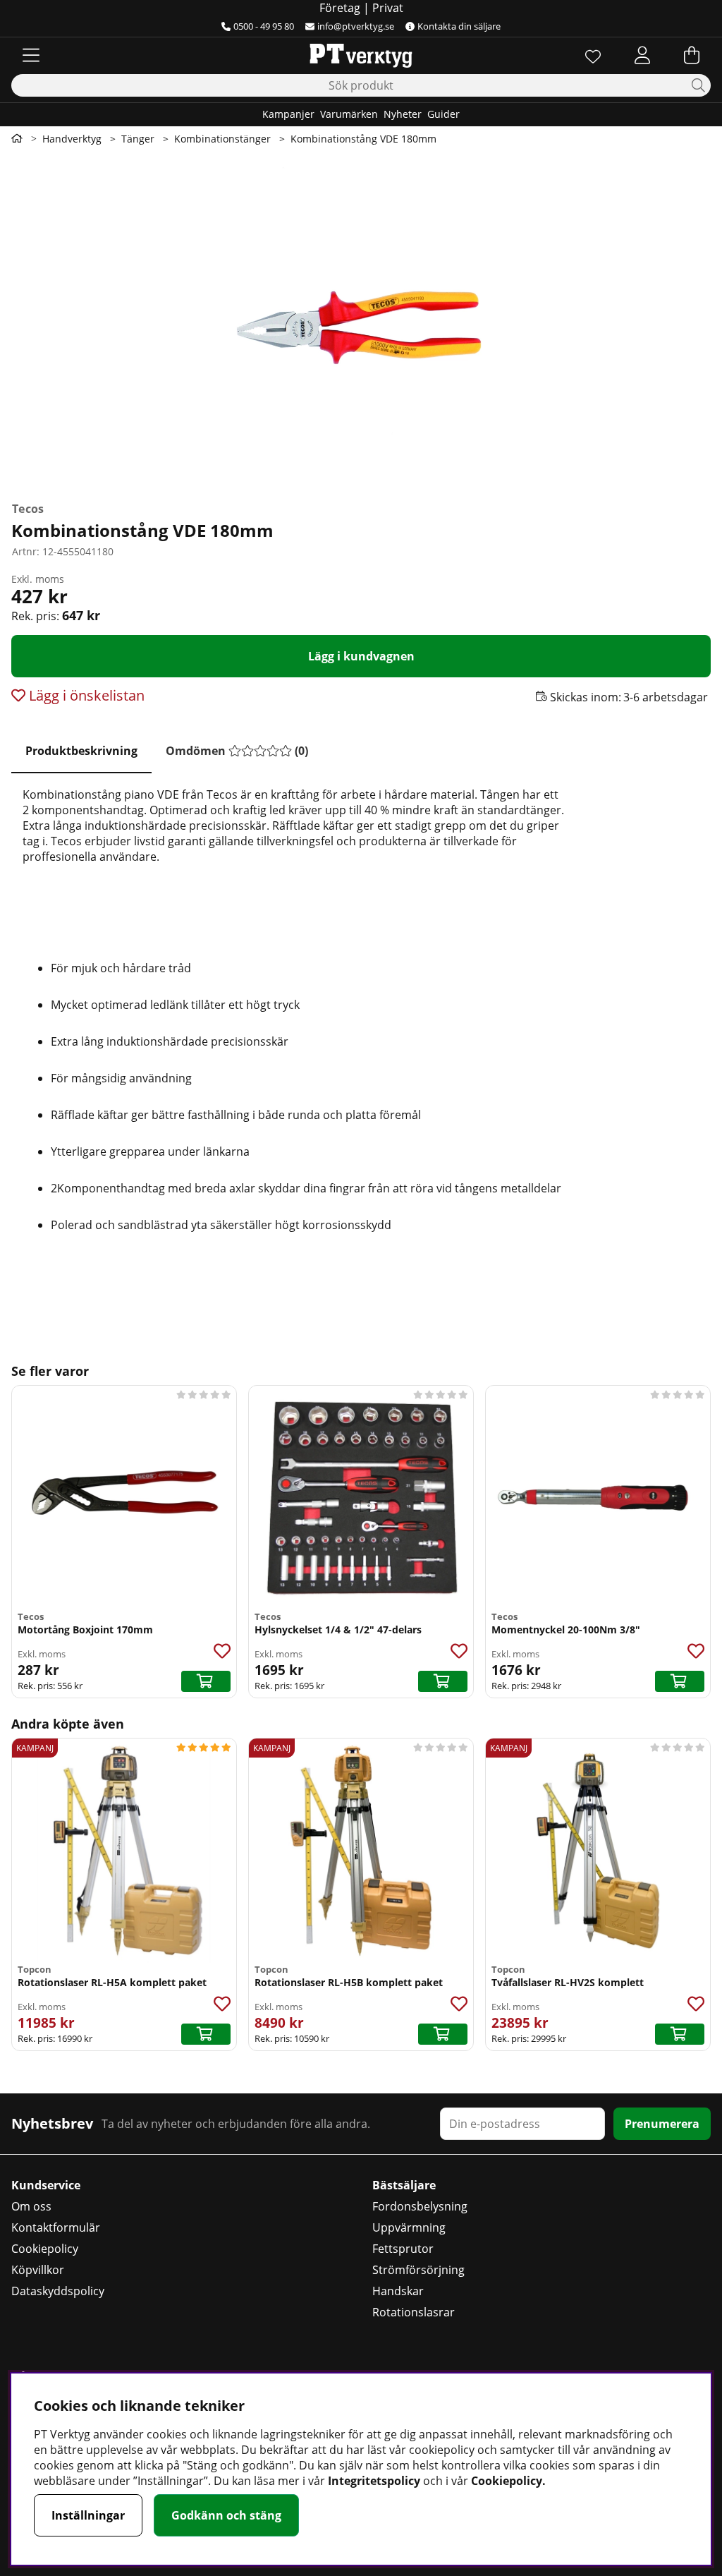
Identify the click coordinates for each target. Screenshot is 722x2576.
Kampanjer (288, 114)
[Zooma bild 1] (361, 323)
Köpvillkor (38, 2270)
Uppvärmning (409, 2227)
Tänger (138, 139)
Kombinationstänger (222, 139)
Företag (340, 8)
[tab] (81, 751)
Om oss (31, 2206)
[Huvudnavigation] (31, 55)
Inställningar (88, 2515)
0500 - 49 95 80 (264, 26)
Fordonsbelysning (420, 2206)
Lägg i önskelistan (85, 695)
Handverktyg (72, 139)
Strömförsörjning (418, 2270)
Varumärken (349, 114)
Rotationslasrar (414, 2312)
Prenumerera (662, 2124)
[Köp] (206, 1681)
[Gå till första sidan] (17, 138)
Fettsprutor (403, 2249)
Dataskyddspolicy (58, 2291)
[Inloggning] (642, 55)
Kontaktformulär (56, 2227)
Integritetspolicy (374, 2481)
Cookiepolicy (45, 2249)
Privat (388, 8)
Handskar (398, 2291)
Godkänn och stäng (226, 2515)
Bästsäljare (404, 2185)
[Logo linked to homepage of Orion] (361, 55)
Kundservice (46, 2185)
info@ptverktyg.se (356, 26)
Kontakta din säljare (459, 26)
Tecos (28, 509)
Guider (443, 114)
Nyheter (403, 114)
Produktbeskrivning (81, 751)
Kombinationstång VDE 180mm (363, 139)
